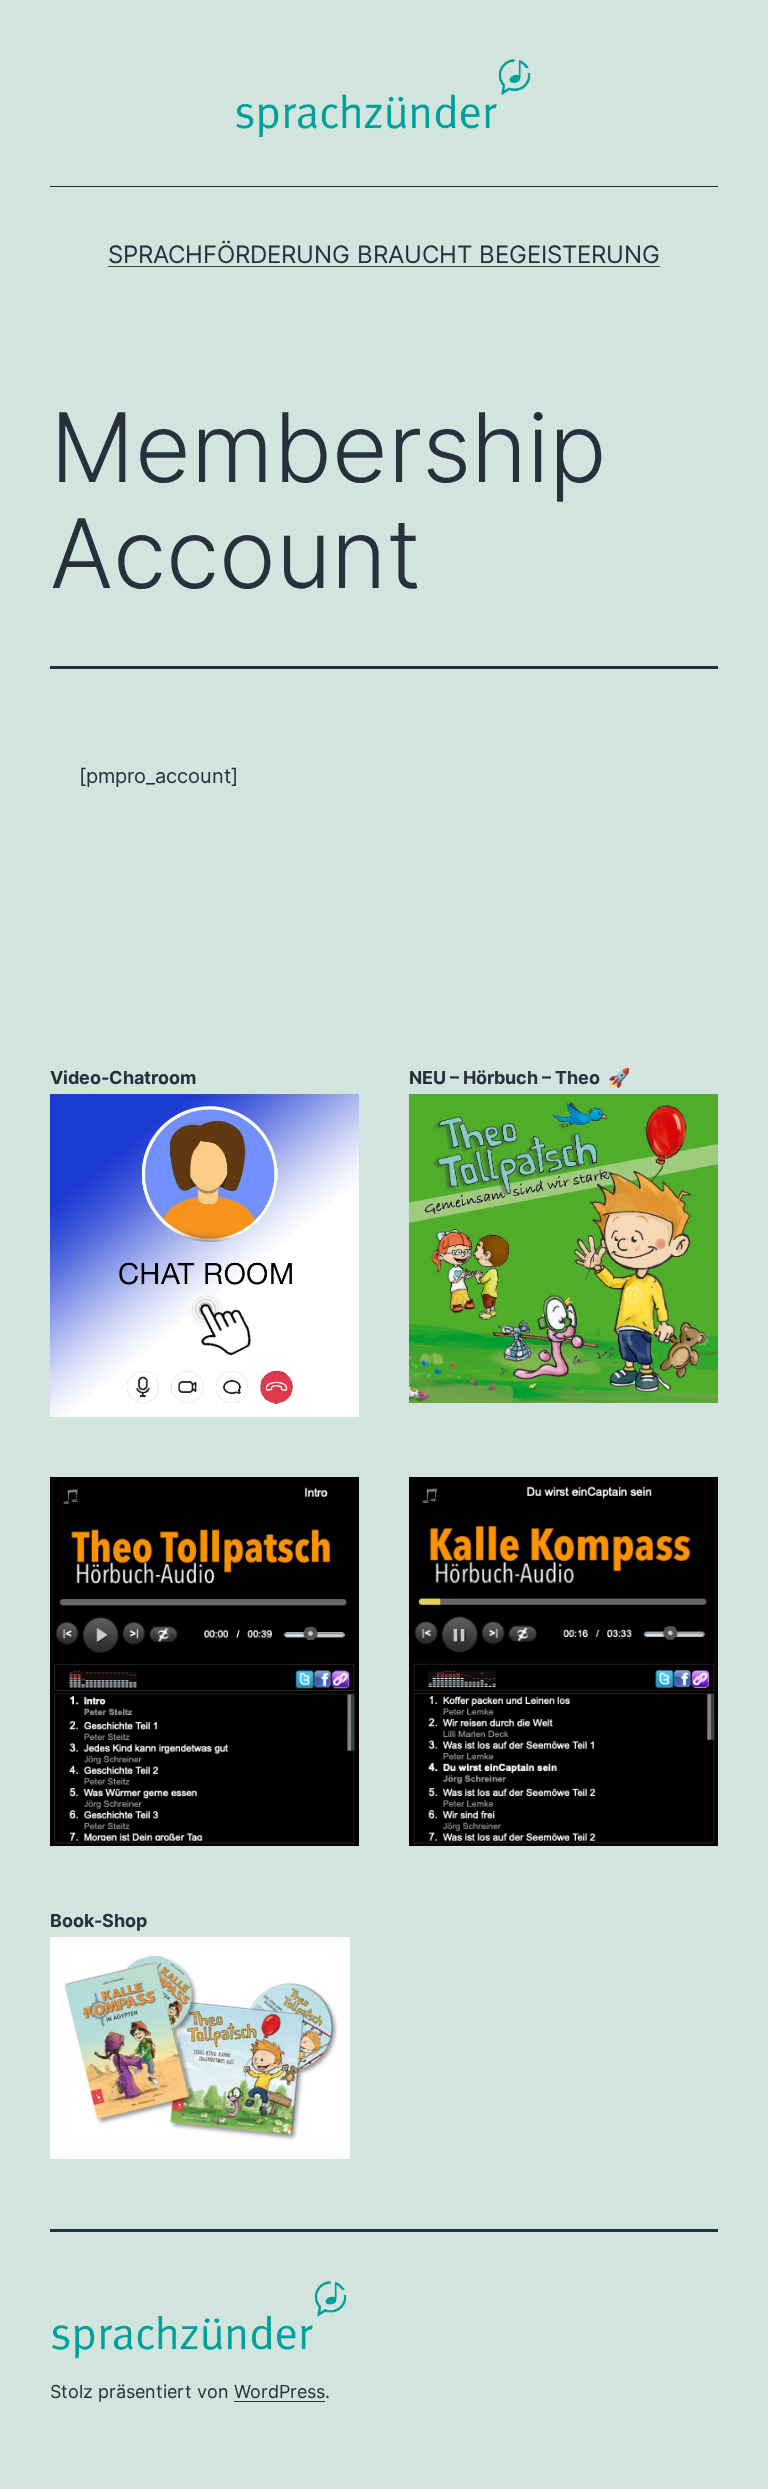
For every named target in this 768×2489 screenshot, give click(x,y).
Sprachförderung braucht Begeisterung (384, 254)
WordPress (279, 2391)
